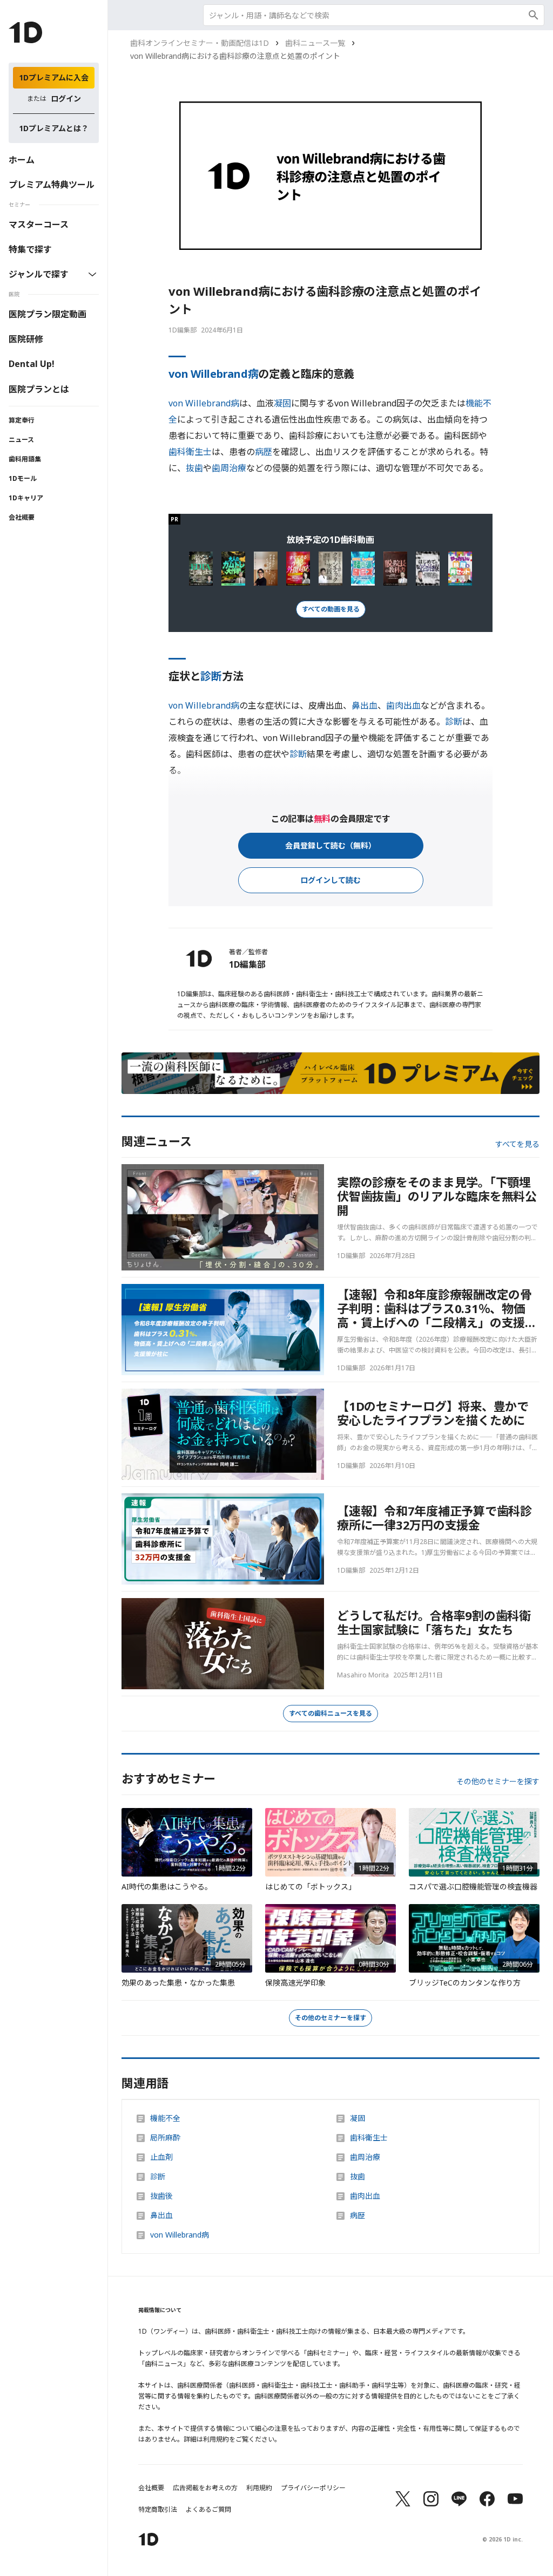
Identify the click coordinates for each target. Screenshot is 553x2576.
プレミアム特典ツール (52, 185)
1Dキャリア (26, 498)
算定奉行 (22, 420)
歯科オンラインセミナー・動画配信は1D (200, 43)
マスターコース (39, 225)
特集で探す (30, 249)
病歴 (264, 452)
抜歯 (194, 468)
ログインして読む (331, 880)
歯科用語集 (25, 459)
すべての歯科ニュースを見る (331, 1713)
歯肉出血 (403, 705)
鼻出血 (365, 705)
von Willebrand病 (213, 374)
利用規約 (259, 2488)
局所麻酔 (165, 2138)
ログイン (66, 98)
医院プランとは (39, 389)
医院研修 (26, 339)
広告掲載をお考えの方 (205, 2488)
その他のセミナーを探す (498, 1782)
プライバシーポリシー (313, 2488)
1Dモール (23, 478)
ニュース (21, 440)
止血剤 (161, 2157)
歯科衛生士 (190, 452)
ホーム (22, 160)
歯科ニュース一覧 (315, 43)
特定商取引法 (158, 2510)
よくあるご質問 (208, 2510)
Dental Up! (32, 364)
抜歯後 (161, 2196)
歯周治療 (229, 468)
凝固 (282, 403)
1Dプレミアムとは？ (54, 128)
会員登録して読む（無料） (331, 845)
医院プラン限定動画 (48, 314)
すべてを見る (517, 1144)
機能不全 (165, 2118)
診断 (211, 676)
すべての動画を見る (331, 609)
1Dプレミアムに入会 (54, 77)
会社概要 (22, 517)
